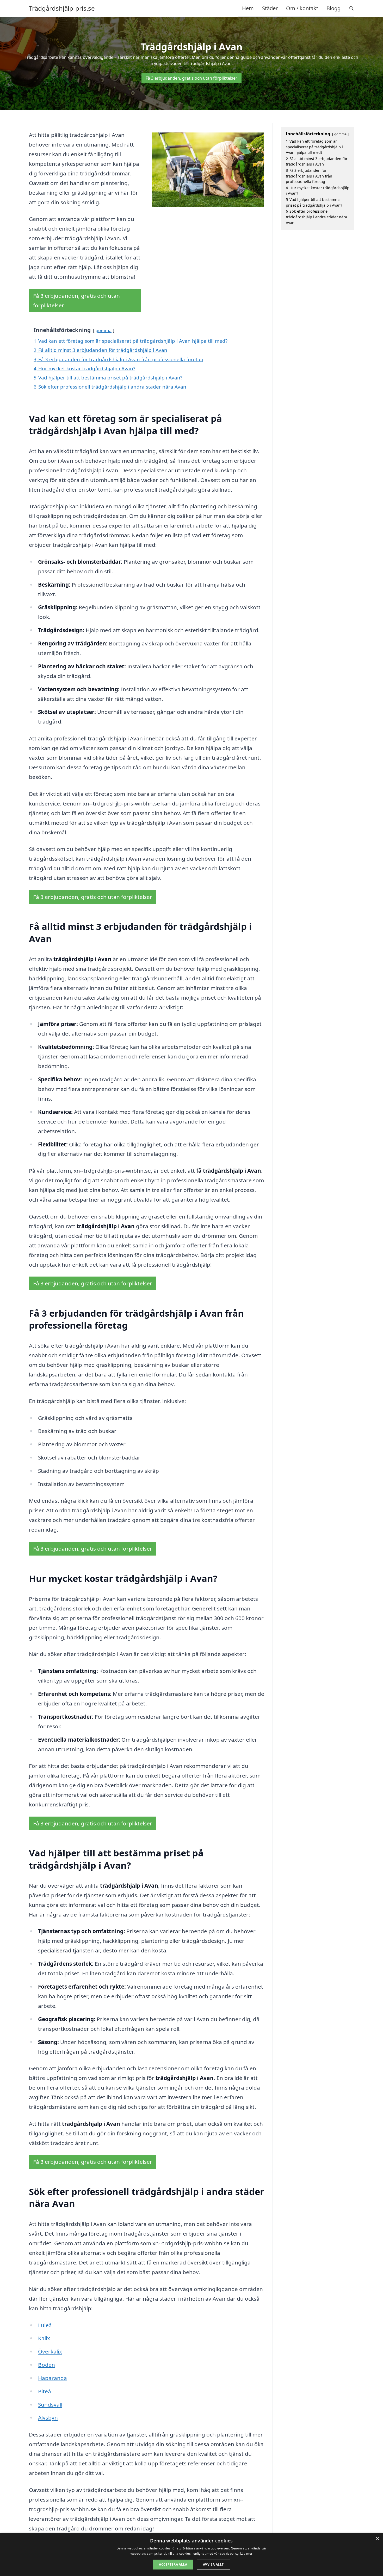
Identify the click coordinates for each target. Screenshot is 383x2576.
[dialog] (191, 2555)
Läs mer (246, 2553)
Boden (47, 2365)
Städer (270, 8)
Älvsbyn (48, 2418)
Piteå (45, 2391)
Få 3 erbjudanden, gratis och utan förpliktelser (191, 78)
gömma (104, 330)
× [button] (377, 2539)
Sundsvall (50, 2404)
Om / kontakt (302, 8)
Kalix (44, 2338)
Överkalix (50, 2351)
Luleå (45, 2325)
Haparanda (52, 2378)
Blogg (333, 8)
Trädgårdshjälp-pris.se (62, 8)
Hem (248, 8)
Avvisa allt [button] (213, 2564)
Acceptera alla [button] (173, 2564)
